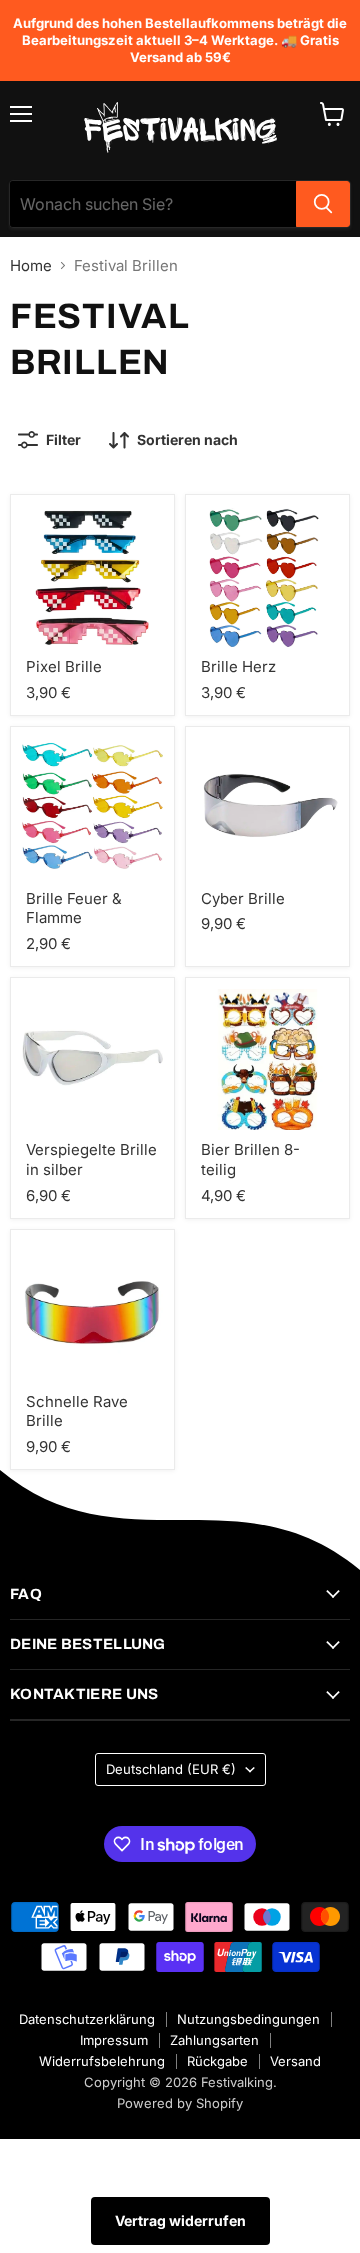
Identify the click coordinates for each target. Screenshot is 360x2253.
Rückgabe (217, 2061)
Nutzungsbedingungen (248, 2019)
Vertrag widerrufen (180, 2220)
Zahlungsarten (214, 2040)
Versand (295, 2061)
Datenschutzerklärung (87, 2019)
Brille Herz (238, 666)
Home (31, 265)
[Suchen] (323, 204)
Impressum (114, 2040)
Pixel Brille (64, 666)
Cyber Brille (243, 898)
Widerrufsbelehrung (102, 2061)
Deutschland (171, 1769)
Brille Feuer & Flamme (74, 908)
